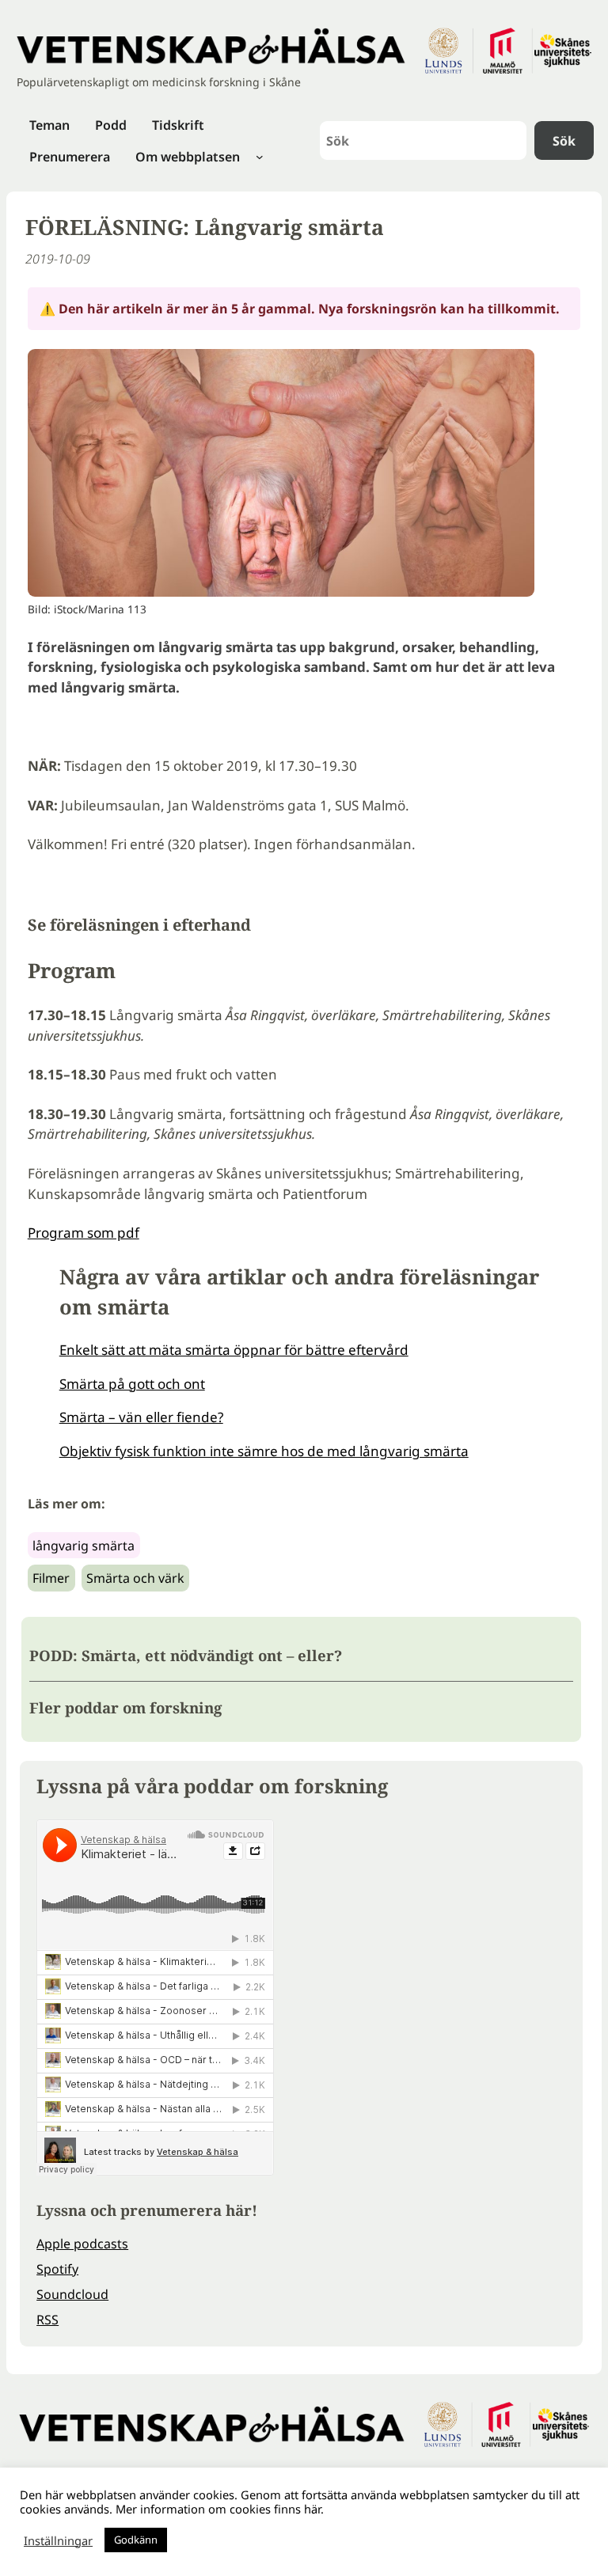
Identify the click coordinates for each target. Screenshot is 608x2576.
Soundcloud (72, 2294)
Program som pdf (84, 1233)
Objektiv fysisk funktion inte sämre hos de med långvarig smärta (264, 1451)
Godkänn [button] (136, 2540)
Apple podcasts (82, 2244)
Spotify (57, 2269)
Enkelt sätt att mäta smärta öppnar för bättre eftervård (234, 1350)
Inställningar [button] (58, 2540)
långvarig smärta (84, 1546)
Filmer (51, 1578)
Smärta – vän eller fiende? (141, 1417)
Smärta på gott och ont (132, 1384)
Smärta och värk (135, 1578)
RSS (47, 2320)
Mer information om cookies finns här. (220, 2509)
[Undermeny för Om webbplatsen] (260, 157)
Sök (564, 141)
